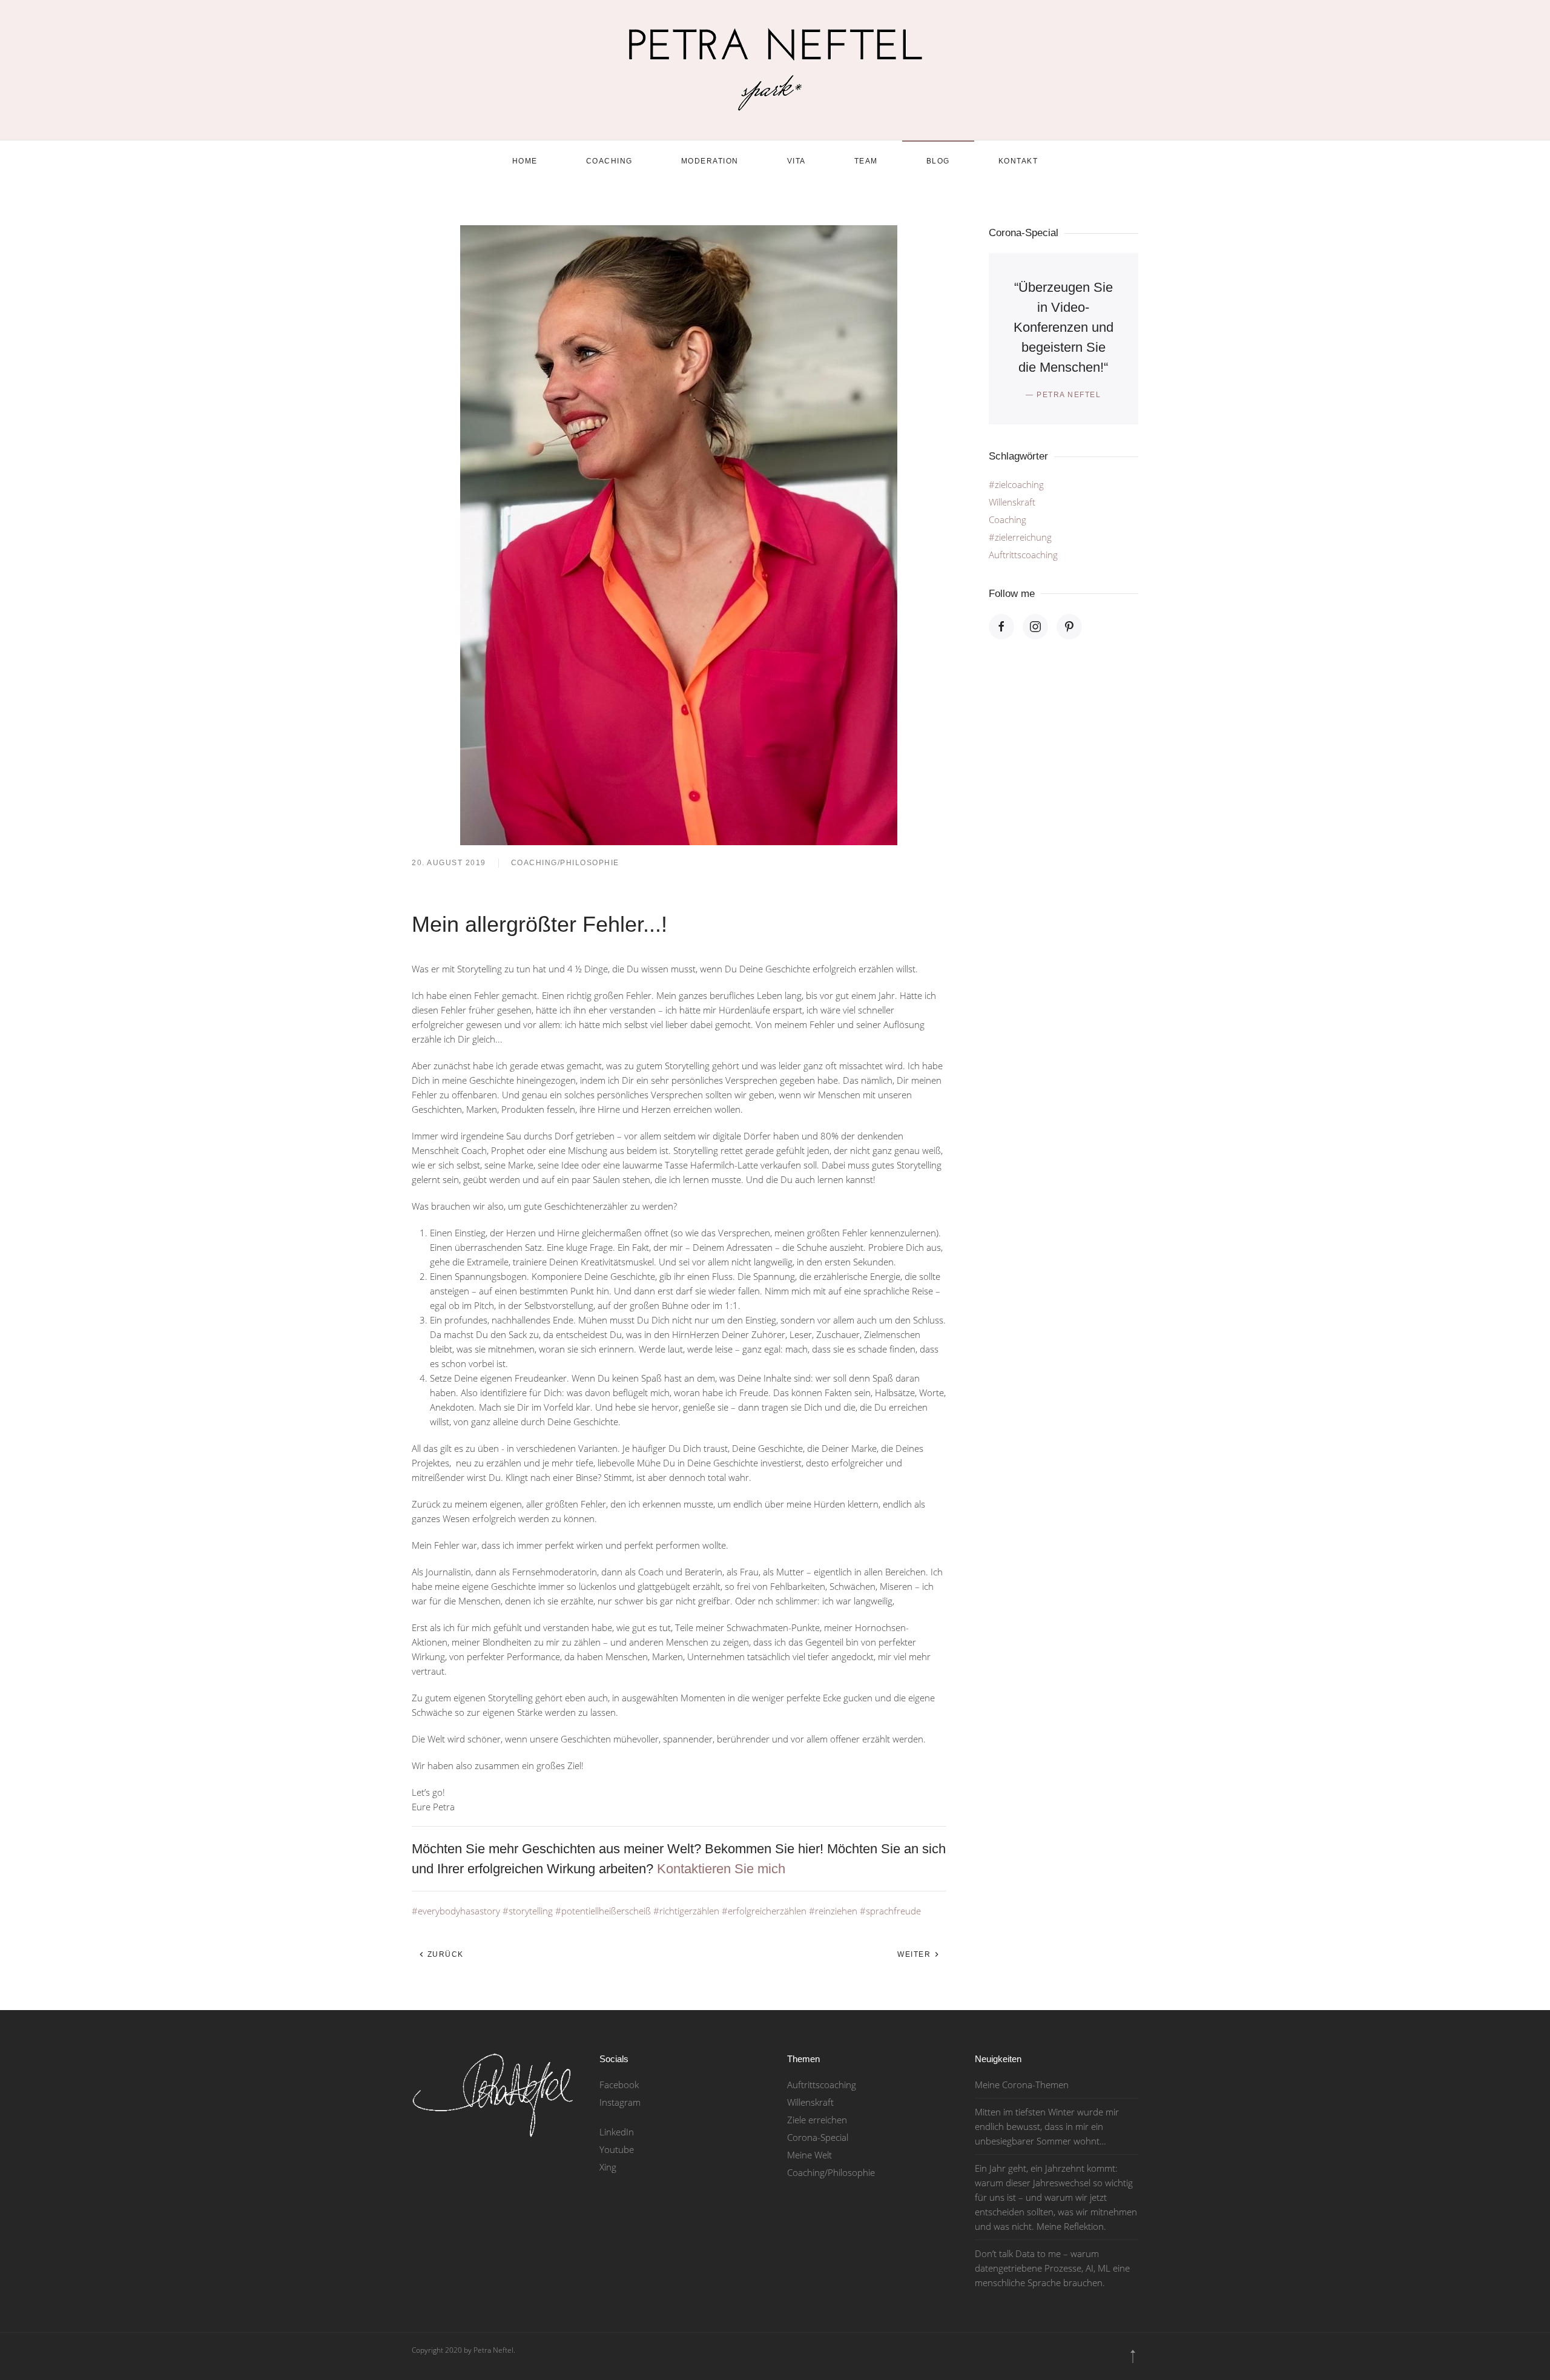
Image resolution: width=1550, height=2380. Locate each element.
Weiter (915, 1954)
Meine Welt (810, 2155)
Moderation (710, 161)
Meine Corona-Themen (1022, 2085)
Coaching (609, 161)
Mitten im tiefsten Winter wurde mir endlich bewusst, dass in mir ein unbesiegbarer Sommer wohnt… (1047, 2126)
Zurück (444, 1954)
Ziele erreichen (817, 2120)
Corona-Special (818, 2137)
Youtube (617, 2149)
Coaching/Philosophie (565, 863)
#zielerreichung (1020, 537)
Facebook (619, 2085)
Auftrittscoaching (1023, 555)
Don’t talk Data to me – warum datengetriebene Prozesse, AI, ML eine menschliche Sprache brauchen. (1052, 2268)
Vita (796, 161)
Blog (938, 161)
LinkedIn (617, 2132)
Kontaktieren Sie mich (721, 1869)
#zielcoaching (1016, 484)
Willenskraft (1012, 502)
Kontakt (1018, 161)
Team (866, 161)
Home (525, 161)
